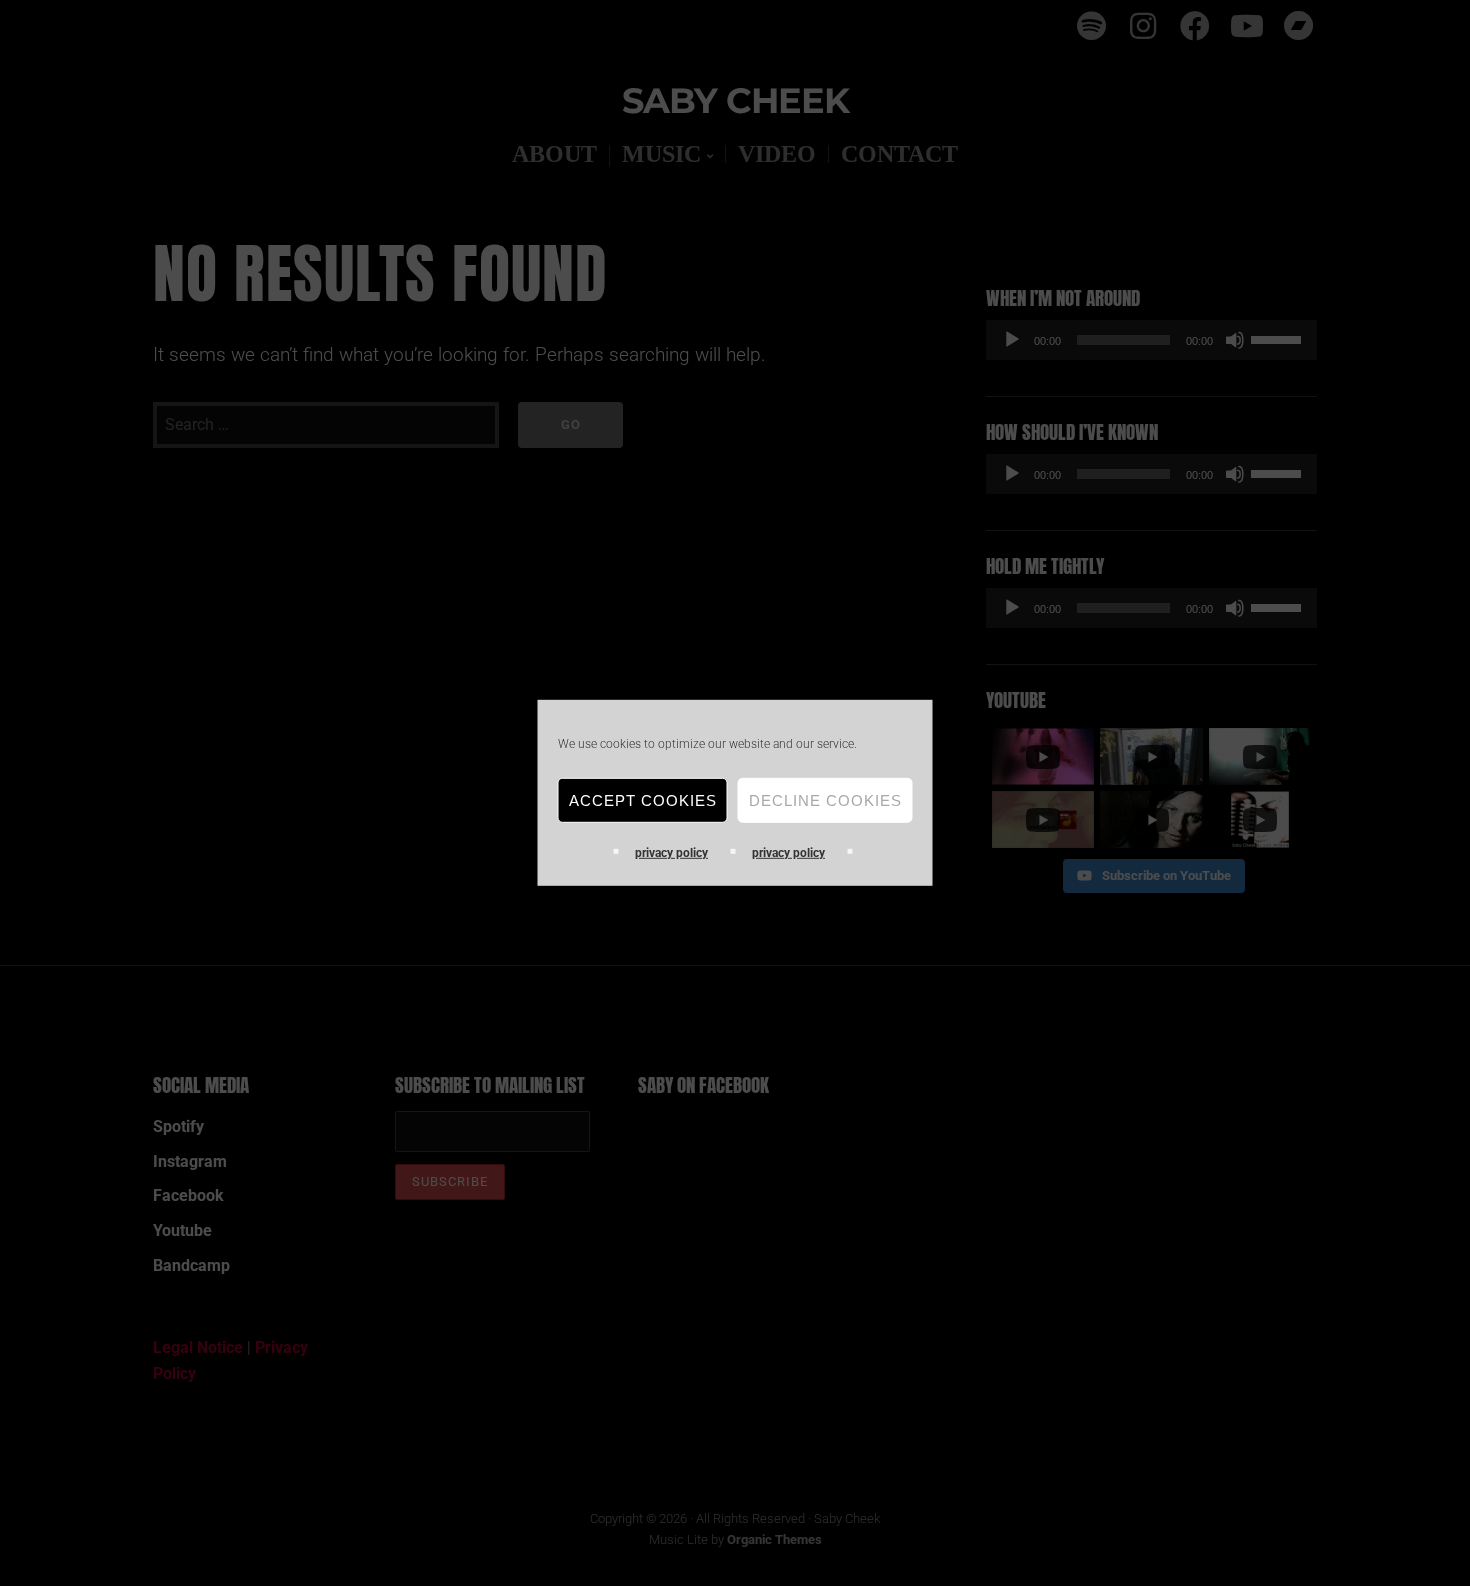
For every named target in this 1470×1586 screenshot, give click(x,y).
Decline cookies (825, 799)
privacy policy (671, 853)
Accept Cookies (643, 799)
